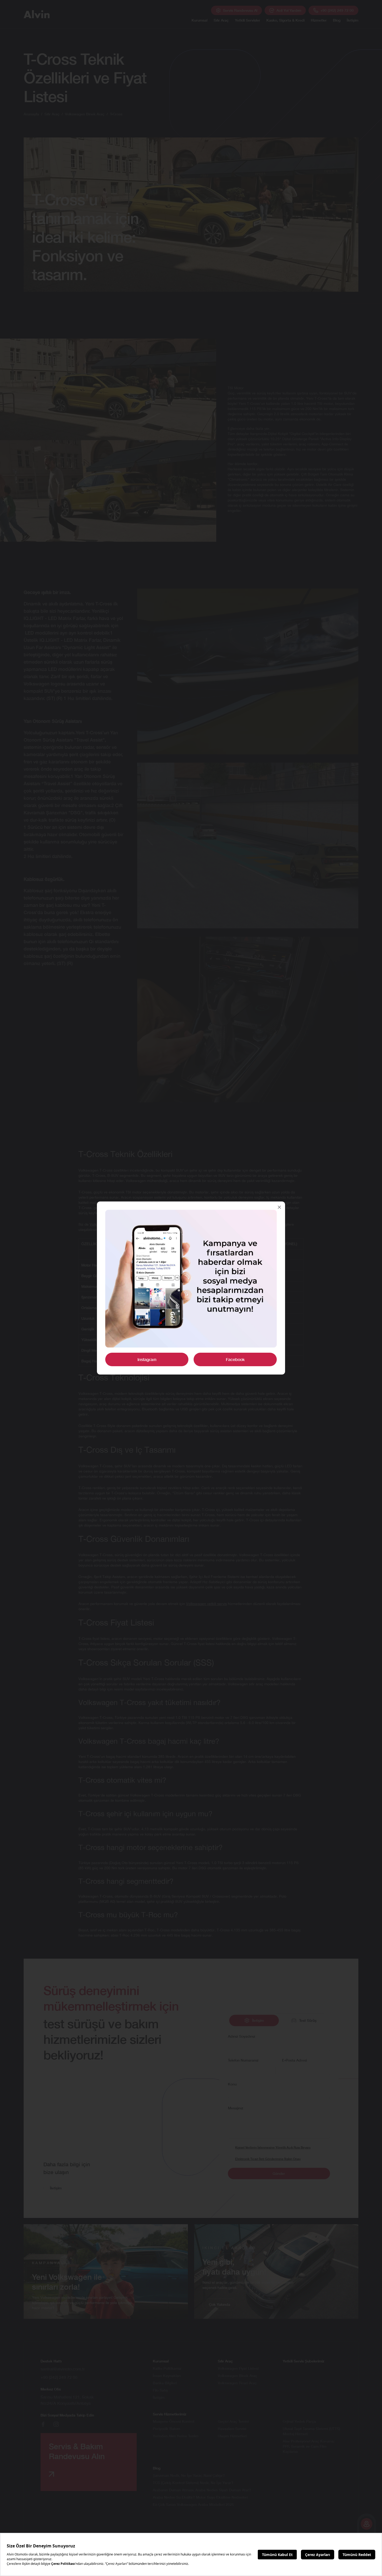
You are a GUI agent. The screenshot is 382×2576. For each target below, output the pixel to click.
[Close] (279, 1207)
